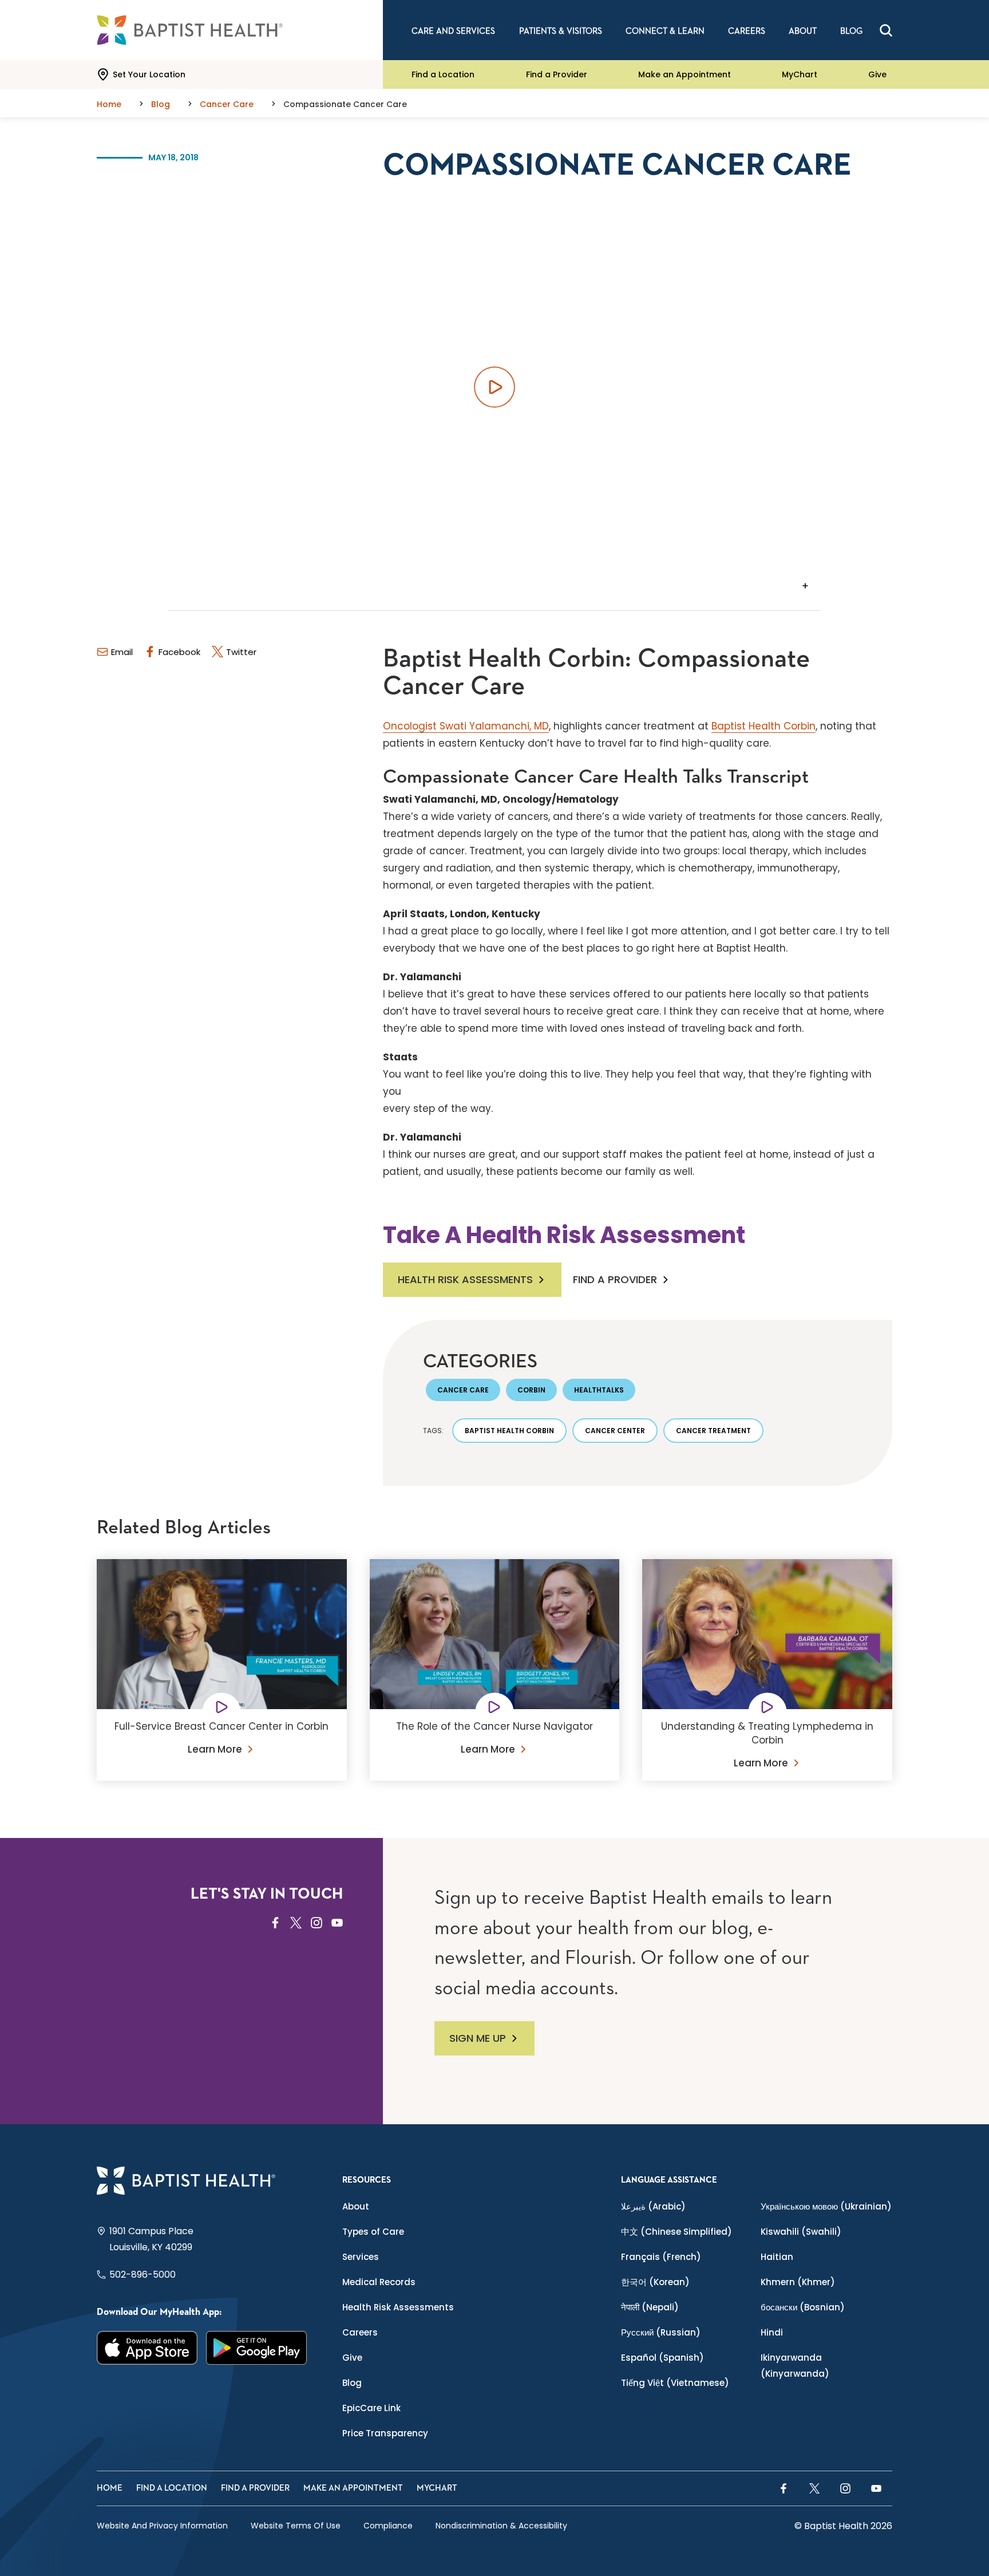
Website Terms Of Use (296, 2526)
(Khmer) (798, 2282)
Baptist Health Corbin (763, 726)
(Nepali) (650, 2307)
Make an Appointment (685, 74)
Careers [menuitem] (747, 31)
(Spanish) (662, 2358)
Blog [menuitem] (851, 31)
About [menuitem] (803, 31)
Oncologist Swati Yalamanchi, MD (466, 726)
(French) (661, 2257)
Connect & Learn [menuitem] (665, 31)
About (356, 2206)
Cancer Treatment (713, 1431)
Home (110, 2488)
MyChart (800, 74)
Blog (352, 2383)
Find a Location (443, 74)
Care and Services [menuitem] (453, 31)
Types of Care (373, 2232)
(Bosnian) (803, 2307)
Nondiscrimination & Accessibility (501, 2526)
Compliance (388, 2526)
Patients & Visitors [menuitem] (561, 31)
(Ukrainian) (826, 2206)
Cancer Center (615, 1431)
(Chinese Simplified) (677, 2232)
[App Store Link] (147, 2348)
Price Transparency (385, 2433)
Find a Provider (557, 74)
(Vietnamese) (675, 2383)
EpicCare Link (371, 2408)
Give (877, 74)
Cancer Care (463, 1390)
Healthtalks (599, 1390)
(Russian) (661, 2332)
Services (361, 2257)
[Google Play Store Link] (257, 2348)
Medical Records (379, 2282)
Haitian (777, 2257)
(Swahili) (801, 2232)
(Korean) (655, 2282)
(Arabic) (653, 2206)
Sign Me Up (478, 2038)
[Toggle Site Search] (886, 30)
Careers (360, 2332)
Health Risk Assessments (465, 1279)
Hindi (772, 2332)
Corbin (531, 1390)
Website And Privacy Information (162, 2526)
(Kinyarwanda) (795, 2366)
